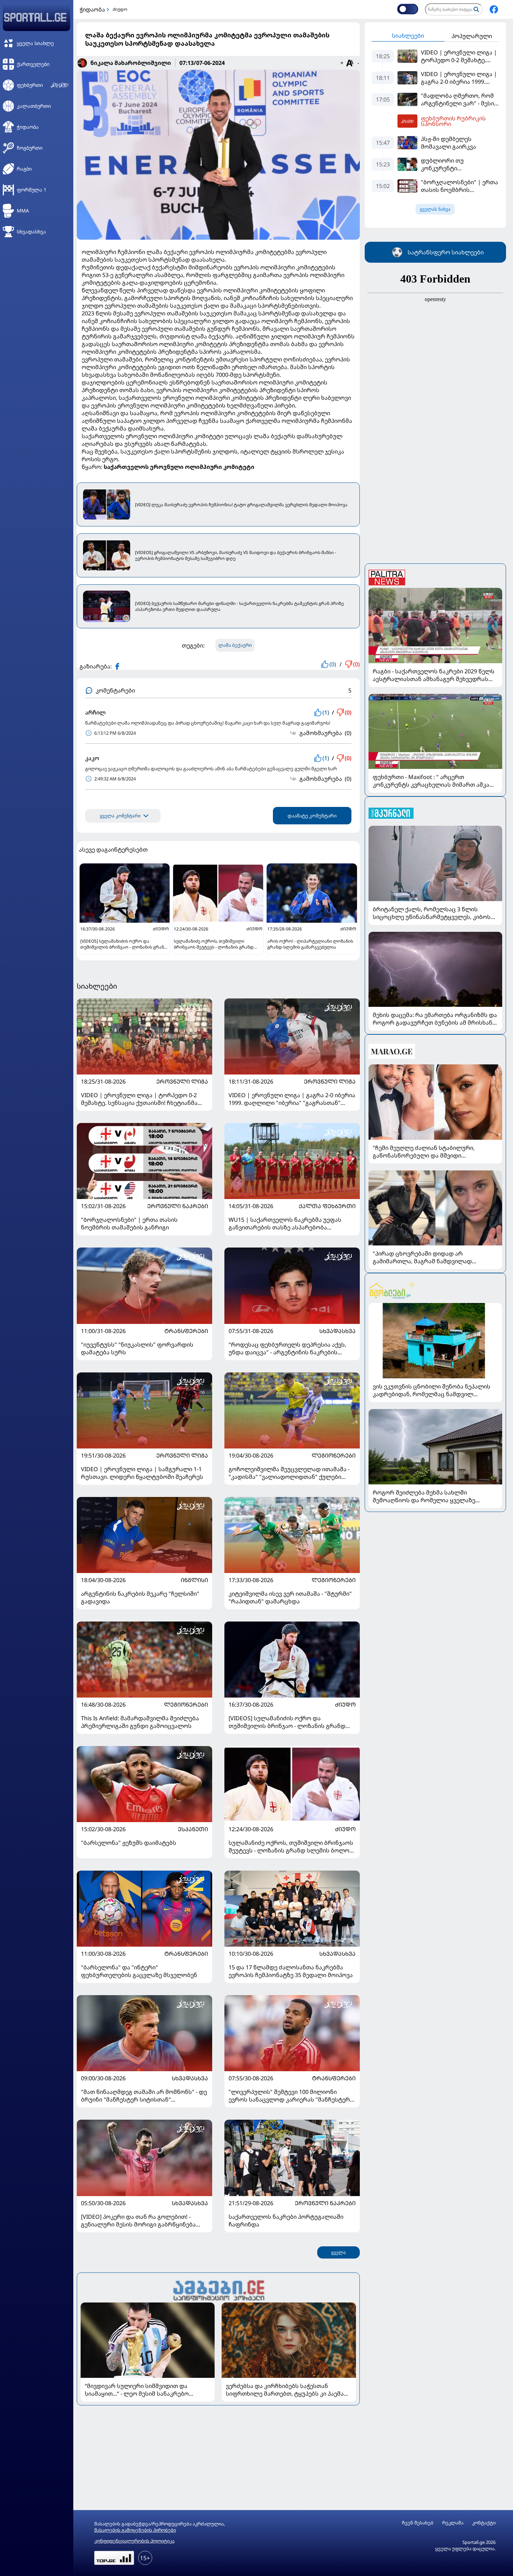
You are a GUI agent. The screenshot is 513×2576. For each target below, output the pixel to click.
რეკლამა (453, 2523)
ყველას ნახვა (435, 209)
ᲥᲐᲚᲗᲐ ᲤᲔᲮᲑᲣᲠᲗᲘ (327, 1206)
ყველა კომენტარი (120, 816)
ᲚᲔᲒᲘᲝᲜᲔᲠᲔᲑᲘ (334, 1455)
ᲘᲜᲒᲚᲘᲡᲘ (194, 1580)
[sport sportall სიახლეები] (494, 9)
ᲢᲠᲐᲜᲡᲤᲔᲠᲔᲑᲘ (186, 1331)
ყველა (339, 2252)
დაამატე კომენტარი (312, 816)
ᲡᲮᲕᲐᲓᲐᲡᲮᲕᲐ (337, 1331)
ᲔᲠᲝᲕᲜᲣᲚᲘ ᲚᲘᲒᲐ (182, 1081)
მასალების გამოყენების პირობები (135, 2530)
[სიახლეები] (218, 2289)
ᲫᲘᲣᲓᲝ (345, 1705)
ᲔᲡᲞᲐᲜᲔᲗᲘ (193, 1829)
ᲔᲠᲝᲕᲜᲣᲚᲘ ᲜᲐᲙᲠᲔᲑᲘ (178, 1206)
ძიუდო (120, 9)
